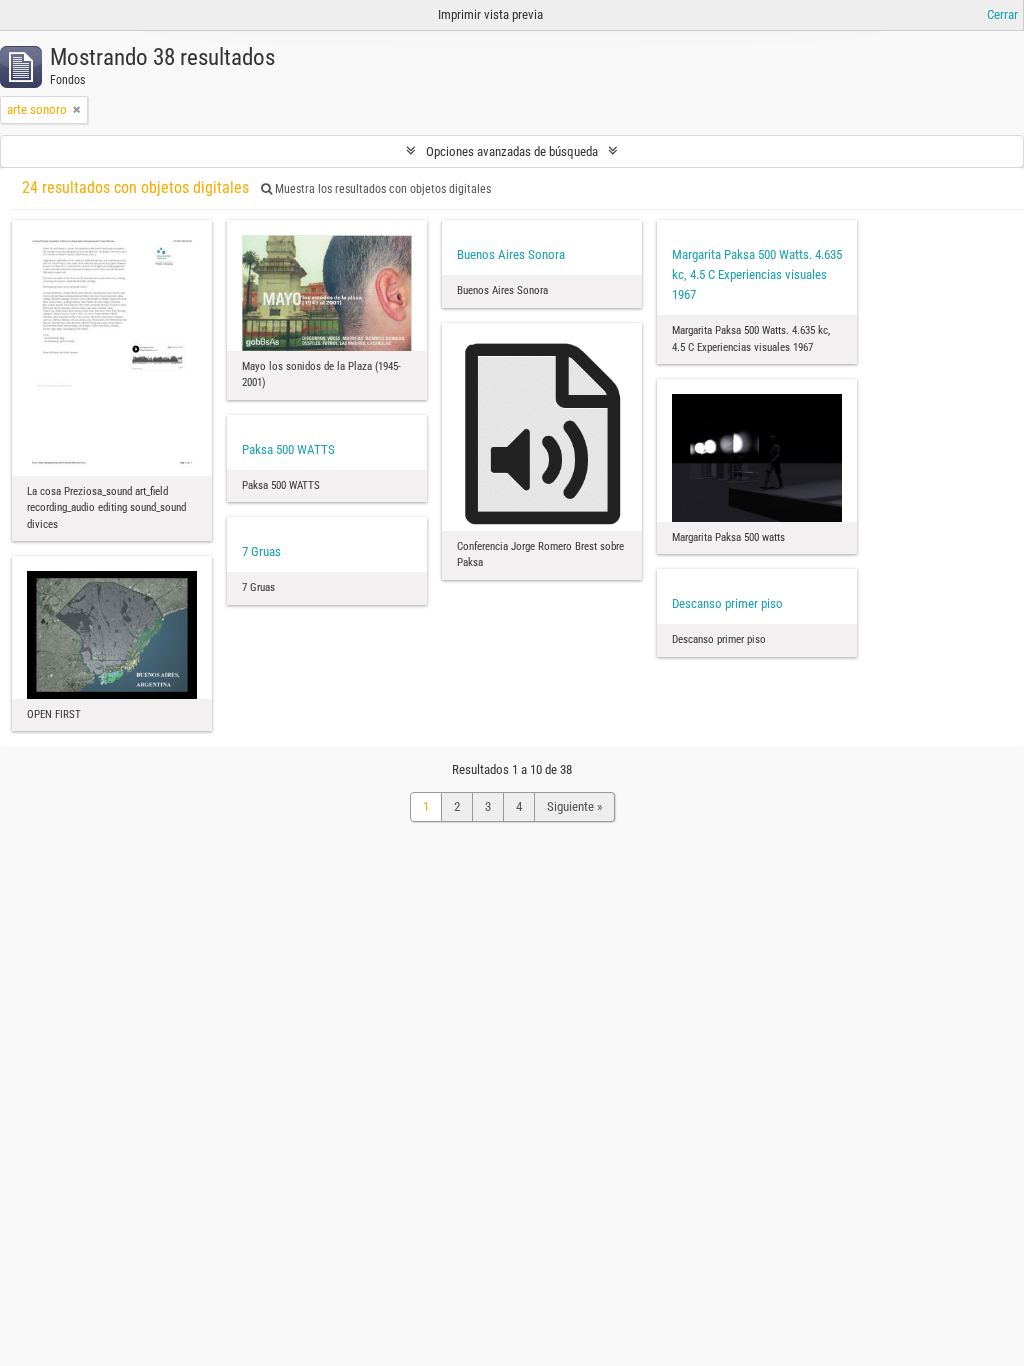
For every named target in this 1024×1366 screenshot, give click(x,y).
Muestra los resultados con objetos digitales (381, 189)
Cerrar (1002, 14)
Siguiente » (574, 806)
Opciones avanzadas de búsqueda (512, 151)
